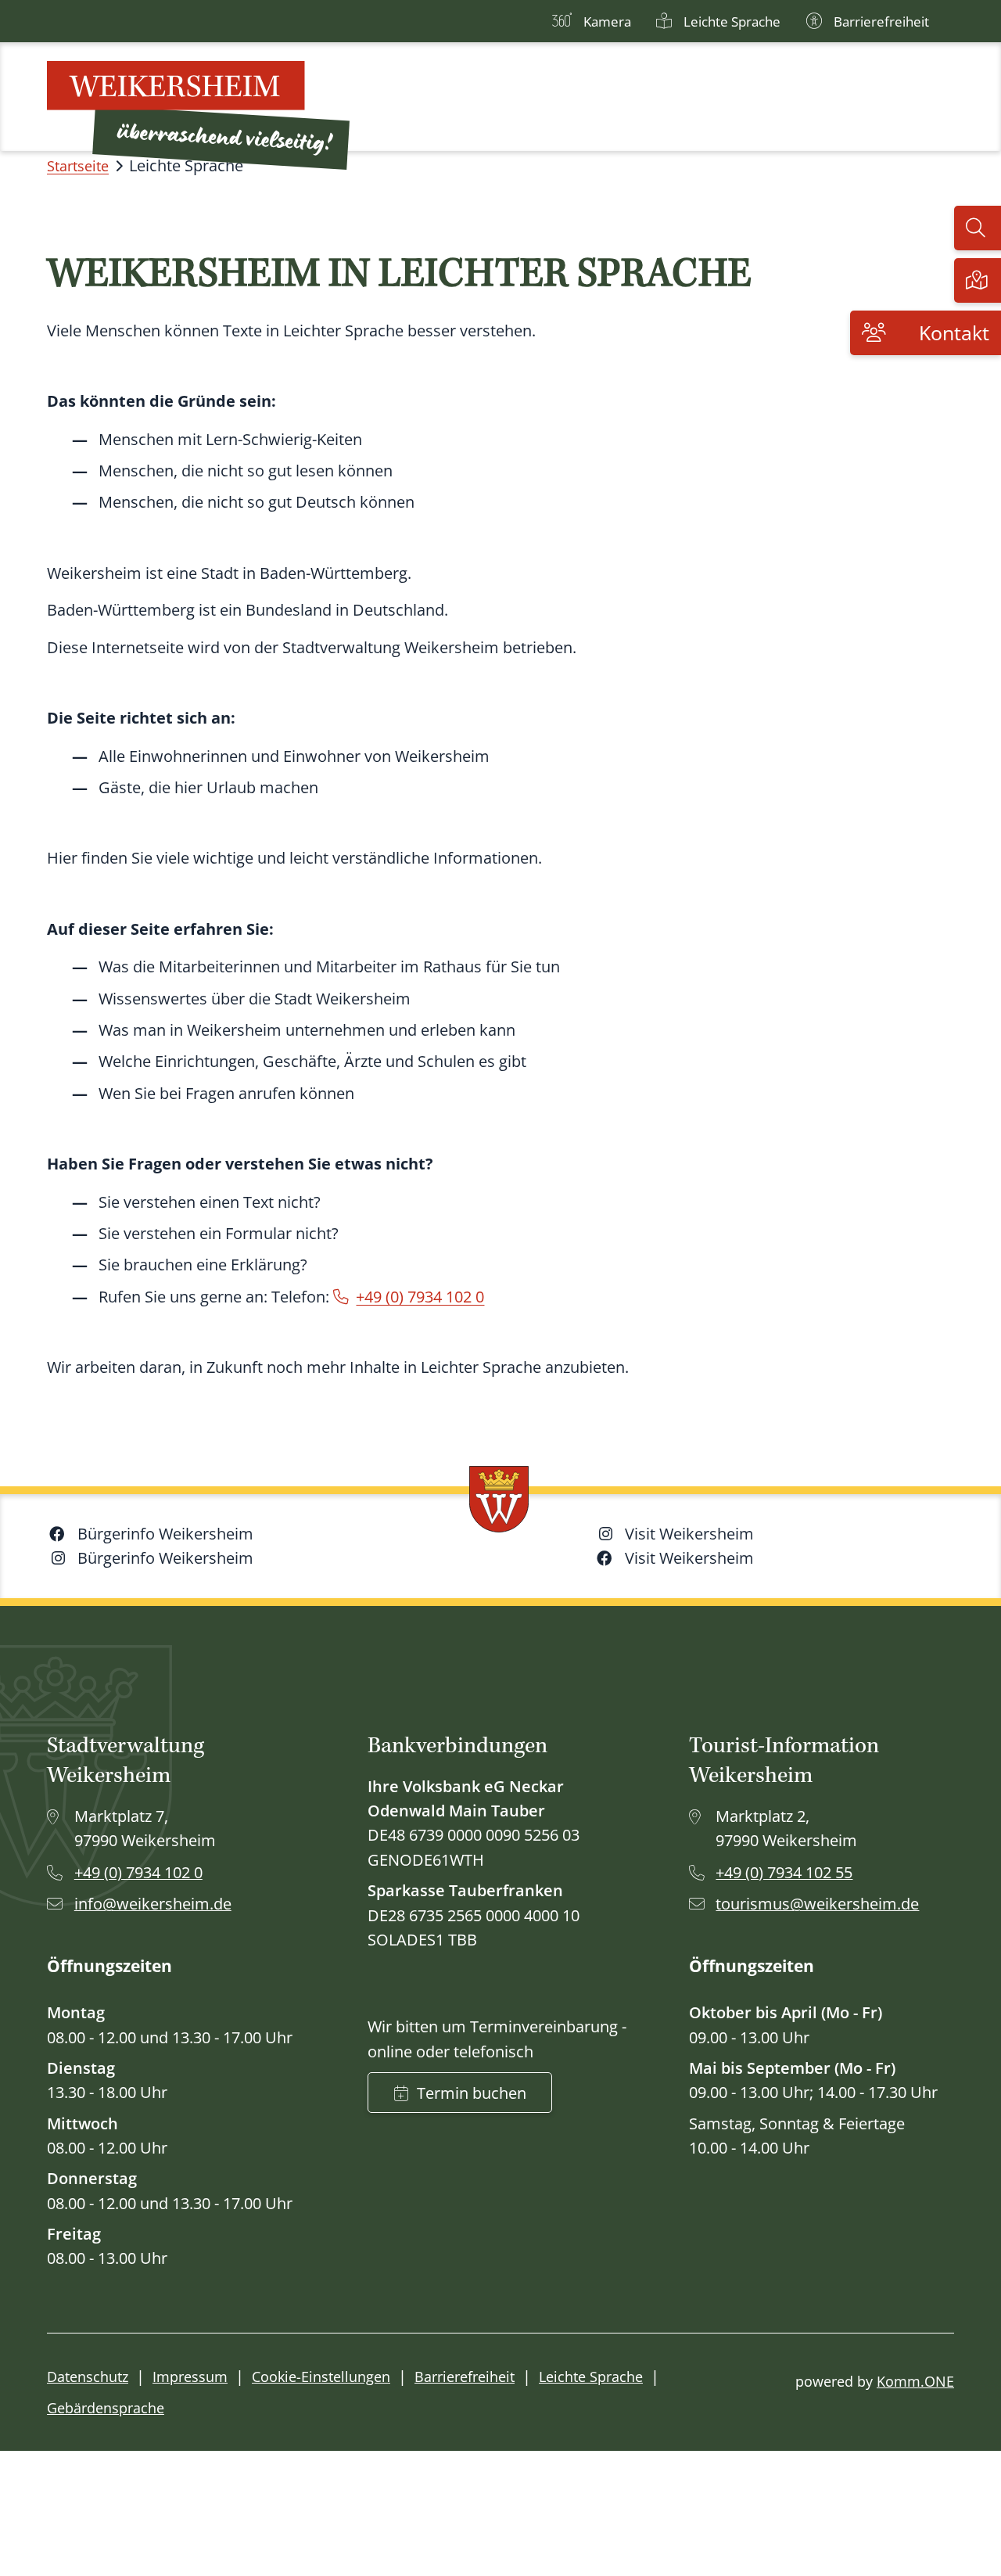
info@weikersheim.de (153, 1904)
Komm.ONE (915, 2381)
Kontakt (954, 333)
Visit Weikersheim (689, 1534)
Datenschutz (88, 2377)
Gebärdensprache (106, 2408)
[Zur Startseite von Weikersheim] (198, 115)
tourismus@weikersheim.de (817, 1904)
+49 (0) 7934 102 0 (420, 1297)
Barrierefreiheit (881, 22)
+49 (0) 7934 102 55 (784, 1872)
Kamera (607, 22)
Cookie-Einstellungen (321, 2377)
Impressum (190, 2377)
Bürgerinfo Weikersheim (165, 1534)
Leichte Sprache (732, 22)
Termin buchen (472, 2093)
